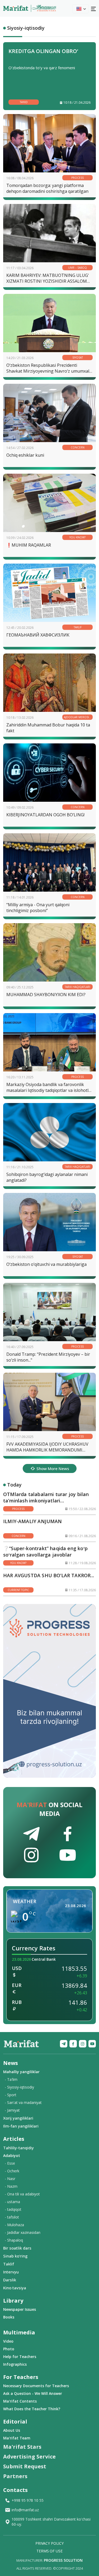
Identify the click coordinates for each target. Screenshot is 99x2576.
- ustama (12, 2202)
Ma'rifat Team (17, 2438)
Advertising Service (29, 2457)
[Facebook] (73, 2044)
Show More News (53, 1468)
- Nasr (10, 2179)
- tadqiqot (13, 2209)
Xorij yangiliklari (18, 2118)
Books (9, 2317)
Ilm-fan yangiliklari (21, 2126)
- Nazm (11, 2186)
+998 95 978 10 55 (28, 2500)
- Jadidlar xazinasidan (23, 2232)
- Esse (10, 2163)
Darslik (10, 2280)
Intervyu (11, 2272)
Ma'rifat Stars (22, 2447)
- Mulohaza (14, 2225)
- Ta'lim (11, 2079)
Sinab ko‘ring (15, 2256)
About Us (12, 2430)
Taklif (9, 2264)
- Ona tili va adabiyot (22, 2194)
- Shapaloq (14, 2240)
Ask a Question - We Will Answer (33, 2393)
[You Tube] (92, 2044)
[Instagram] (83, 2044)
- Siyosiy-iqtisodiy (19, 2087)
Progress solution (63, 2560)
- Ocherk (12, 2171)
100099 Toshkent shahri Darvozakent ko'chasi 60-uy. (51, 2522)
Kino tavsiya (15, 2288)
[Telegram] (64, 2044)
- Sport (11, 2095)
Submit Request (25, 2466)
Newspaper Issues (20, 2309)
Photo (9, 2349)
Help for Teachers (20, 2357)
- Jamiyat (12, 2110)
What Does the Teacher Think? (32, 2409)
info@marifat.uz (25, 2510)
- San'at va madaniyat (23, 2102)
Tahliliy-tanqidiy (18, 2148)
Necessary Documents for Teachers (36, 2386)
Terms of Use (49, 2551)
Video (8, 2341)
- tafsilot (12, 2217)
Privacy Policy (49, 2543)
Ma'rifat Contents (20, 2401)
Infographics (15, 2364)
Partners (15, 2476)
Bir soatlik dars (17, 2248)
